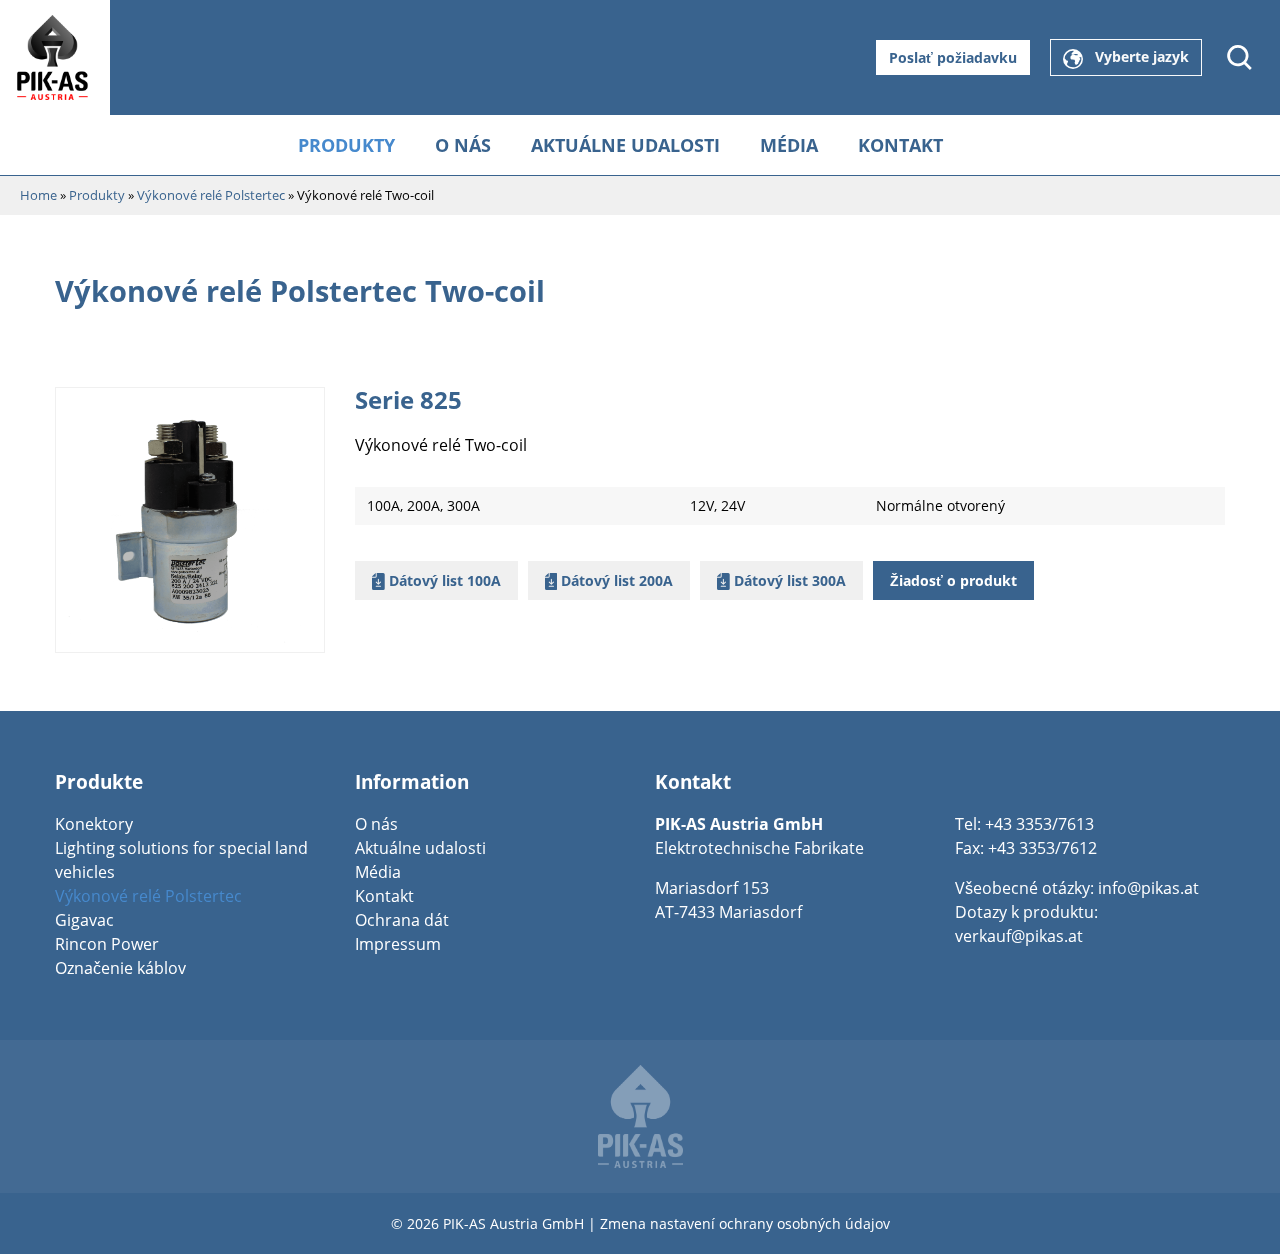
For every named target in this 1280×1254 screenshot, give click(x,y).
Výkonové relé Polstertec (148, 896)
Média (789, 145)
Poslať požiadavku (953, 57)
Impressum (398, 944)
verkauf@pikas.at (1019, 936)
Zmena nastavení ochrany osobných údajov (745, 1223)
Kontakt (900, 145)
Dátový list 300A (788, 580)
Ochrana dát (402, 920)
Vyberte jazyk (1136, 56)
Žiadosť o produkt (953, 580)
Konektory (94, 824)
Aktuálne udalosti (625, 145)
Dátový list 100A (443, 580)
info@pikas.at (1148, 888)
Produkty (346, 145)
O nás (463, 145)
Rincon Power (107, 944)
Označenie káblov (120, 968)
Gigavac (84, 920)
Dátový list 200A (615, 580)
